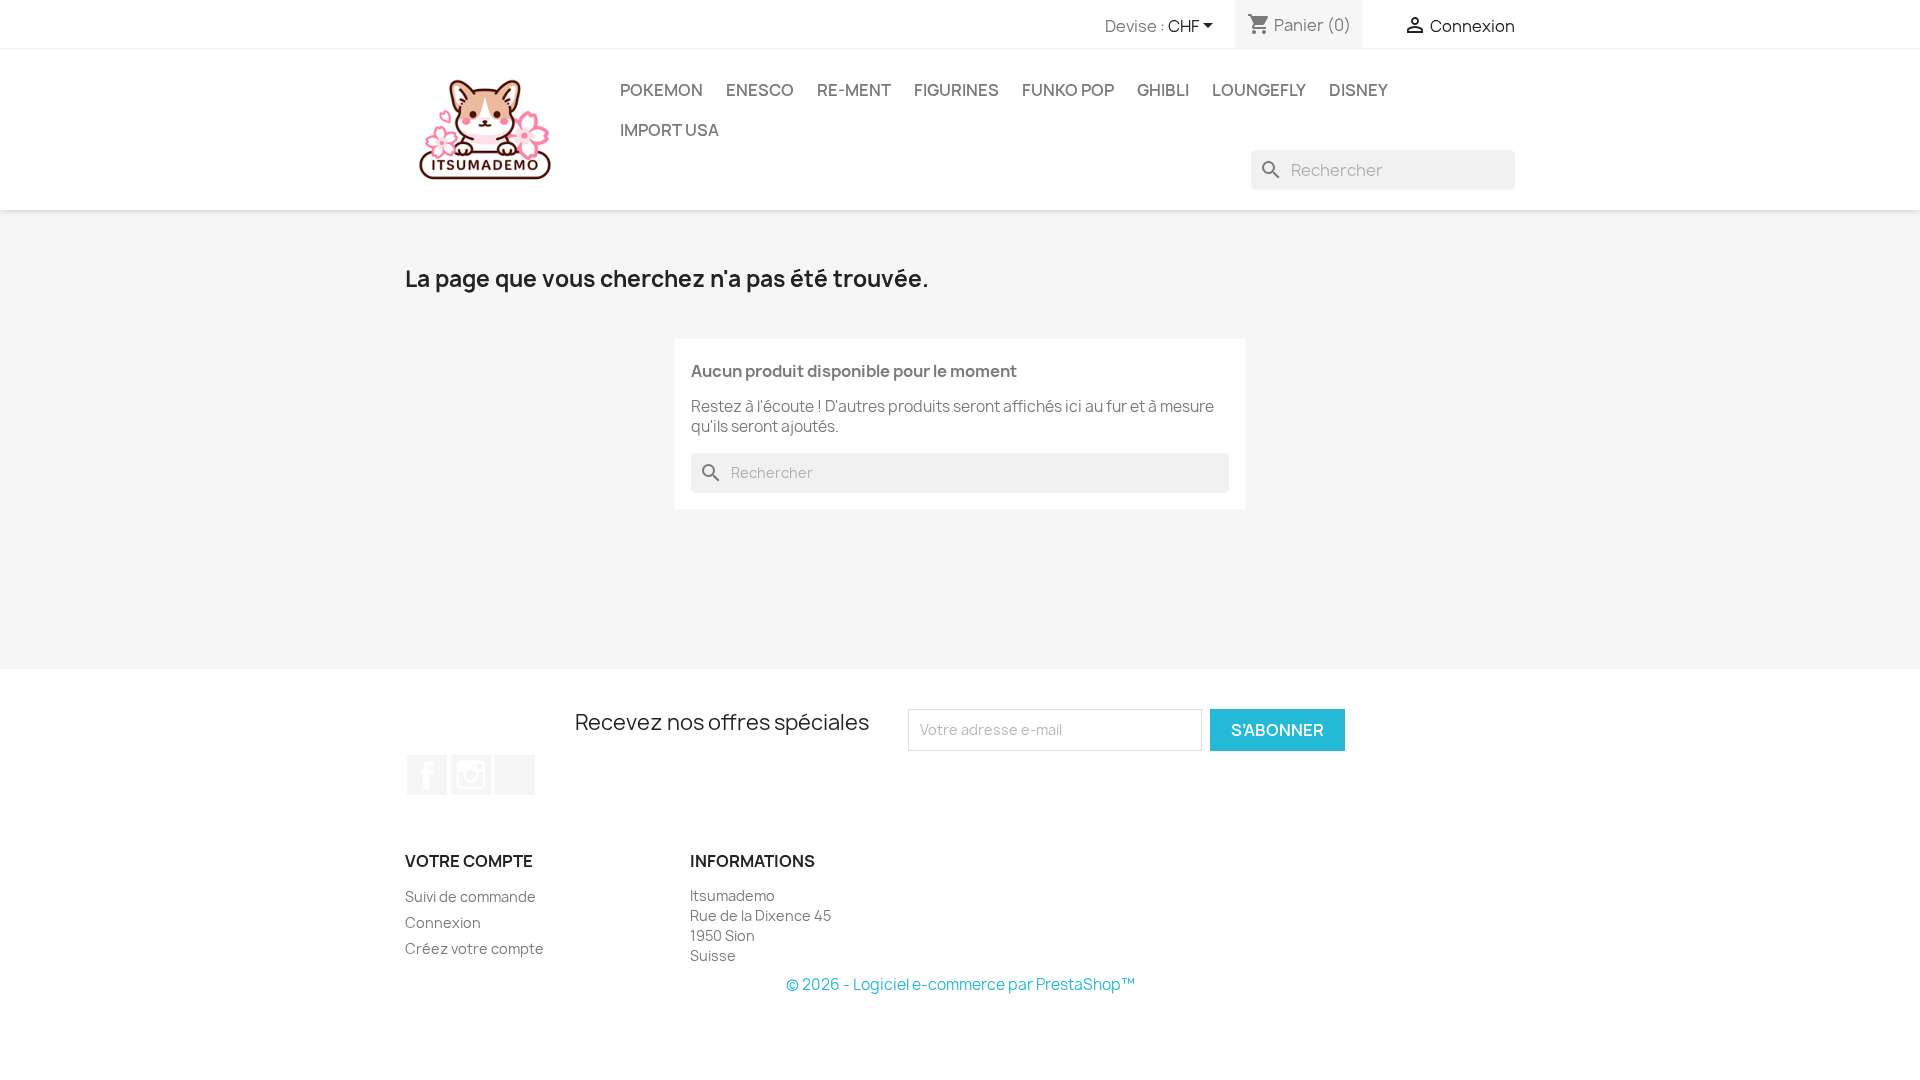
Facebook (427, 775)
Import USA (669, 130)
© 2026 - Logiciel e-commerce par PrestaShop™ (960, 984)
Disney (1358, 90)
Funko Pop (1068, 90)
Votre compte (469, 861)
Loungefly (1259, 90)
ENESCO (760, 90)
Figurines (956, 90)
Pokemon (661, 90)
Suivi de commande (470, 896)
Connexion (443, 922)
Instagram (471, 775)
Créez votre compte (474, 948)
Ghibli (1163, 90)
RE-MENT (854, 90)
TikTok (515, 775)
